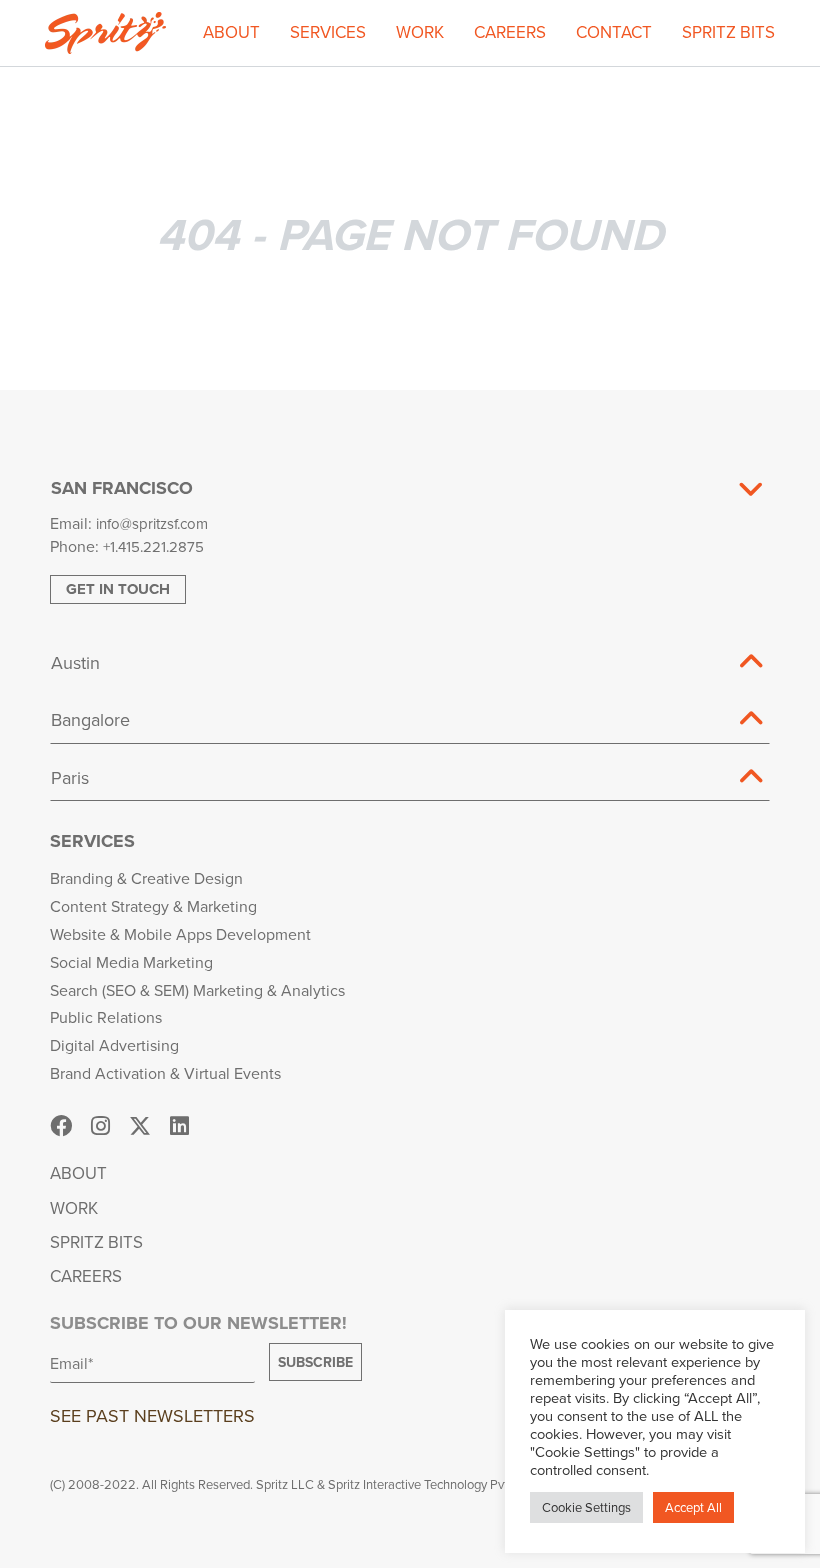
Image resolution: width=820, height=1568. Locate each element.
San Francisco (122, 488)
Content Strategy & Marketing (153, 906)
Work (420, 32)
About (231, 32)
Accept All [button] (693, 1507)
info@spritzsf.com (152, 523)
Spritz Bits (728, 32)
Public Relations (106, 1017)
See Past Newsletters (152, 1415)
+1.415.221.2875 (153, 546)
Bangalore (90, 719)
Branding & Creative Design (146, 878)
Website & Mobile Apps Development (180, 934)
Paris (70, 777)
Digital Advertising (114, 1045)
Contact (614, 32)
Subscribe (315, 1362)
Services (328, 32)
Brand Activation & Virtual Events (165, 1073)
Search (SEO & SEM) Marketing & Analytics (197, 990)
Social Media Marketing (131, 962)
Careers (510, 32)
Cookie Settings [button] (586, 1507)
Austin (75, 662)
